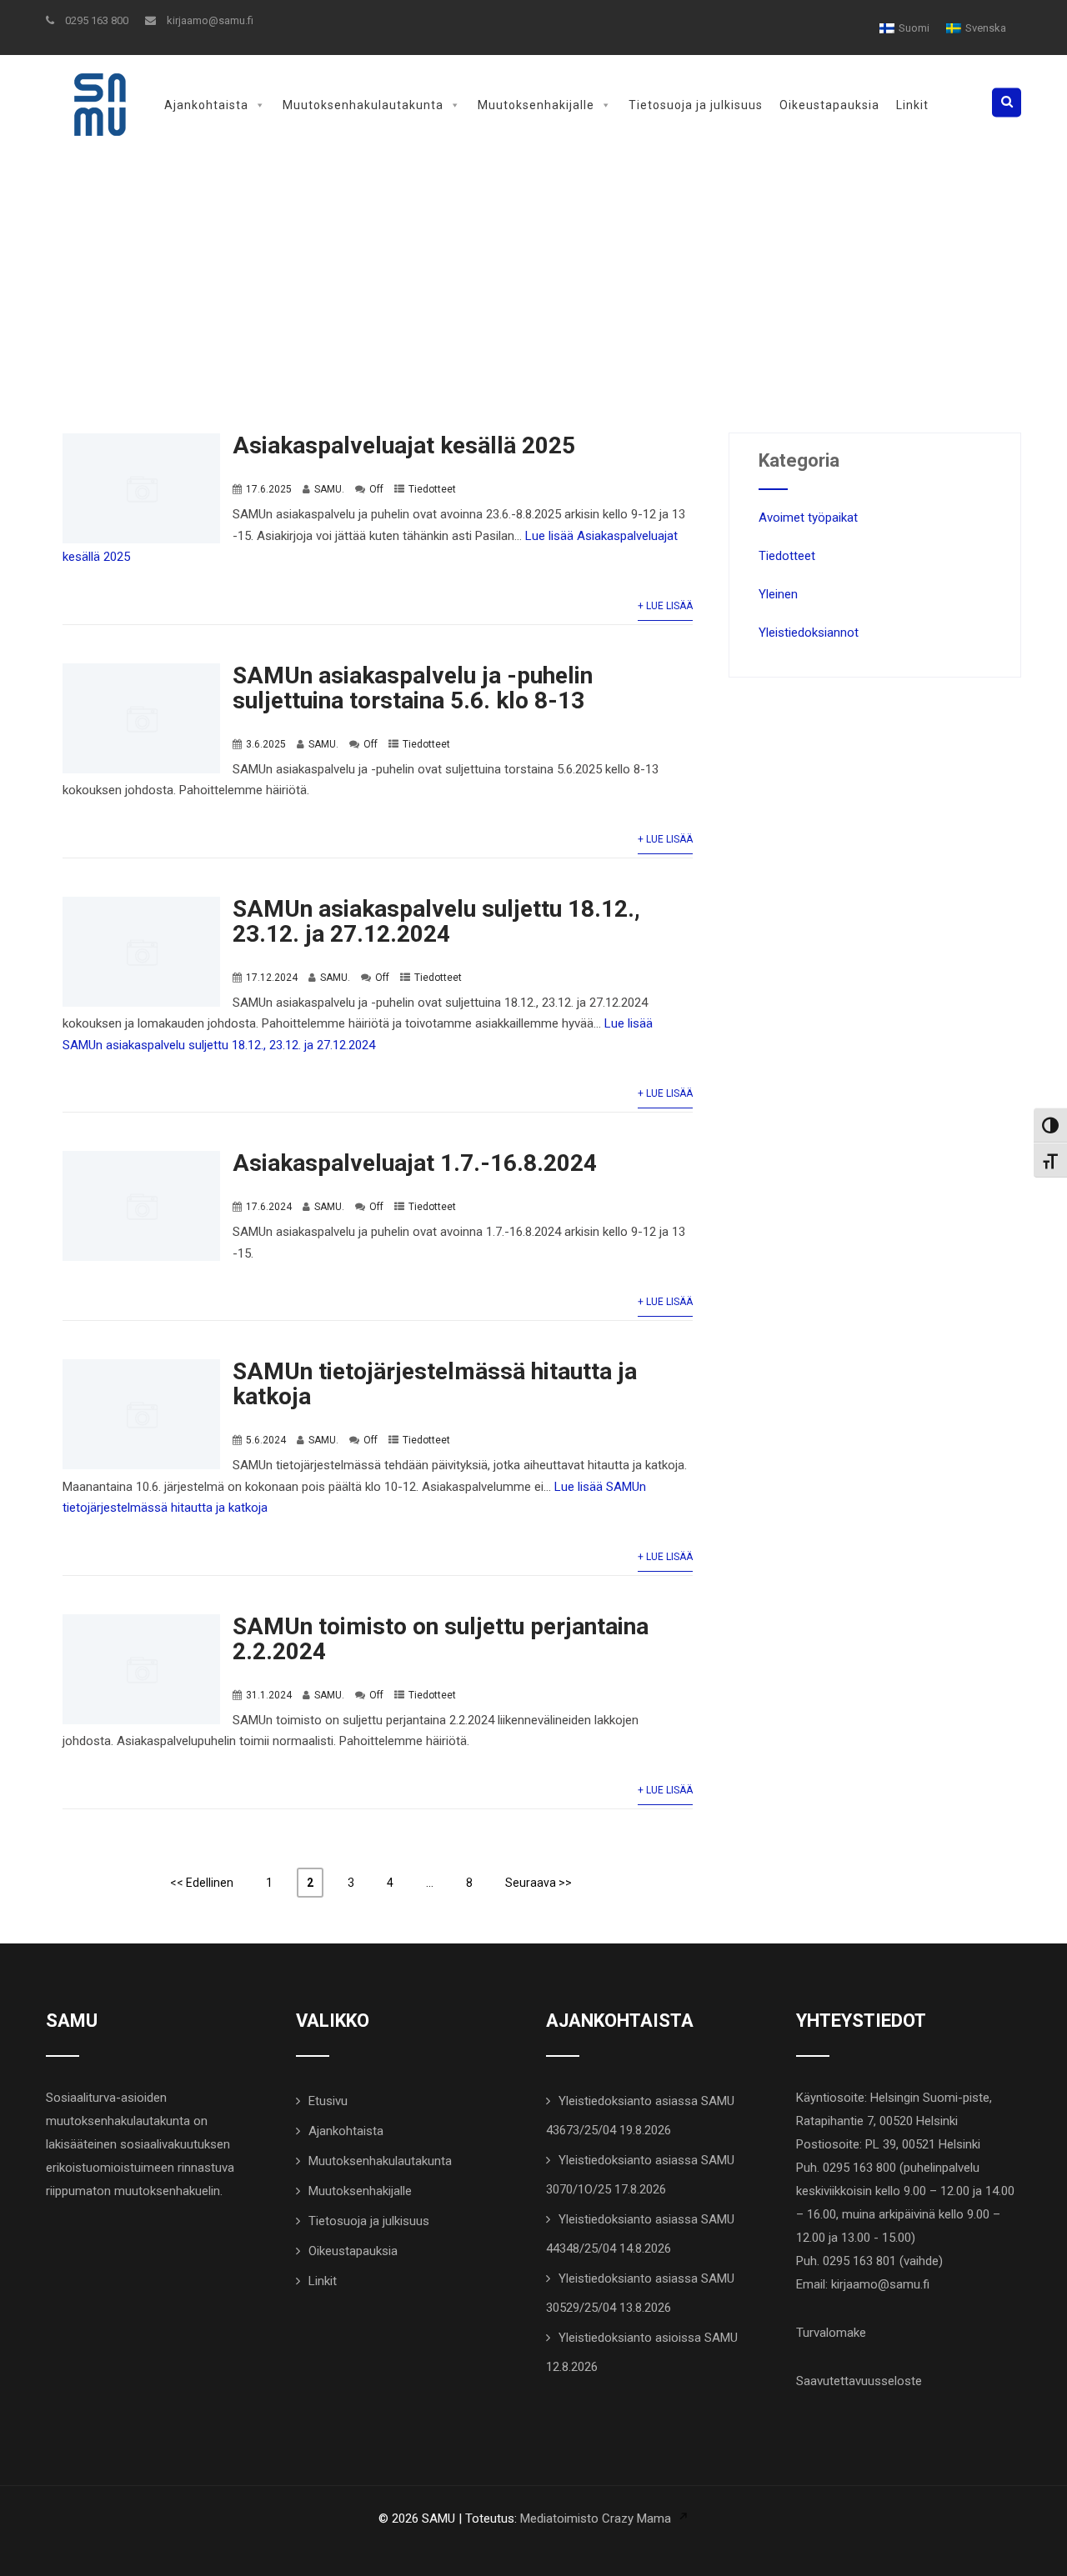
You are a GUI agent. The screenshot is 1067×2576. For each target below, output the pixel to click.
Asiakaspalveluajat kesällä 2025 (404, 445)
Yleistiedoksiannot (809, 633)
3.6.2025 (266, 744)
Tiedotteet (432, 489)
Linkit (912, 105)
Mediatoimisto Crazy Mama (596, 2518)
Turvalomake (831, 2333)
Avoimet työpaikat (808, 518)
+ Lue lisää (665, 606)
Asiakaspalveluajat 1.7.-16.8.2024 (415, 1163)
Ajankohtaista (206, 105)
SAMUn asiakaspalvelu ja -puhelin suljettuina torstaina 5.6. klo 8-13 (413, 688)
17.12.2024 (272, 978)
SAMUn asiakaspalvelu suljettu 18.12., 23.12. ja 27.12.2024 (436, 921)
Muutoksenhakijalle (536, 105)
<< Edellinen (202, 1883)
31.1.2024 (269, 1695)
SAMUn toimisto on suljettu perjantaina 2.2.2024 (441, 1639)
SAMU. (329, 489)
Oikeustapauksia (829, 105)
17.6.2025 (269, 489)
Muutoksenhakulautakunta (363, 105)
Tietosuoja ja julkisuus (696, 105)
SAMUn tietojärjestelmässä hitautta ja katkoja (435, 1384)
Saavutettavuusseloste (859, 2381)
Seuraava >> (539, 1883)
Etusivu (328, 2101)
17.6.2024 (269, 1207)
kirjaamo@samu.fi (209, 20)
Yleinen (778, 594)
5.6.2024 (266, 1440)
